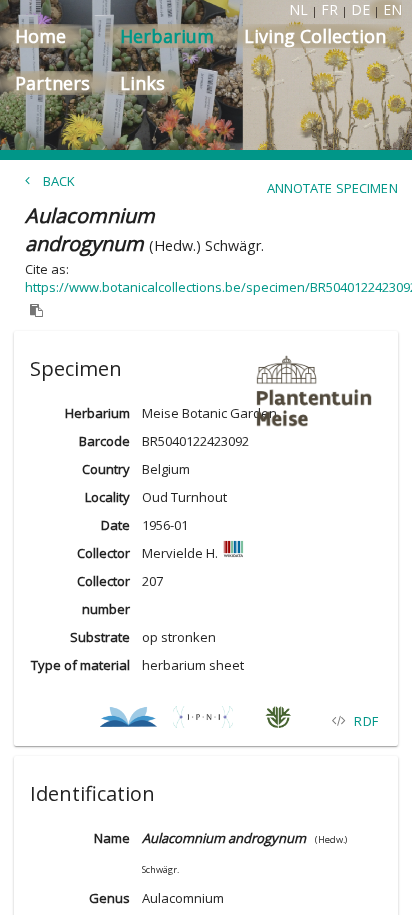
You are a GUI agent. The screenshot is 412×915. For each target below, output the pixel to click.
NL (298, 9)
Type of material (80, 665)
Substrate (100, 637)
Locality (107, 497)
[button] (206, 365)
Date (115, 525)
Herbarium (97, 413)
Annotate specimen (332, 188)
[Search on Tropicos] (277, 720)
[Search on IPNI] (202, 720)
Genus (109, 898)
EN (392, 9)
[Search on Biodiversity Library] (127, 720)
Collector (103, 553)
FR (329, 9)
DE (360, 9)
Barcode (104, 441)
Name (112, 838)
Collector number (103, 595)
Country (106, 469)
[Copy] (37, 311)
